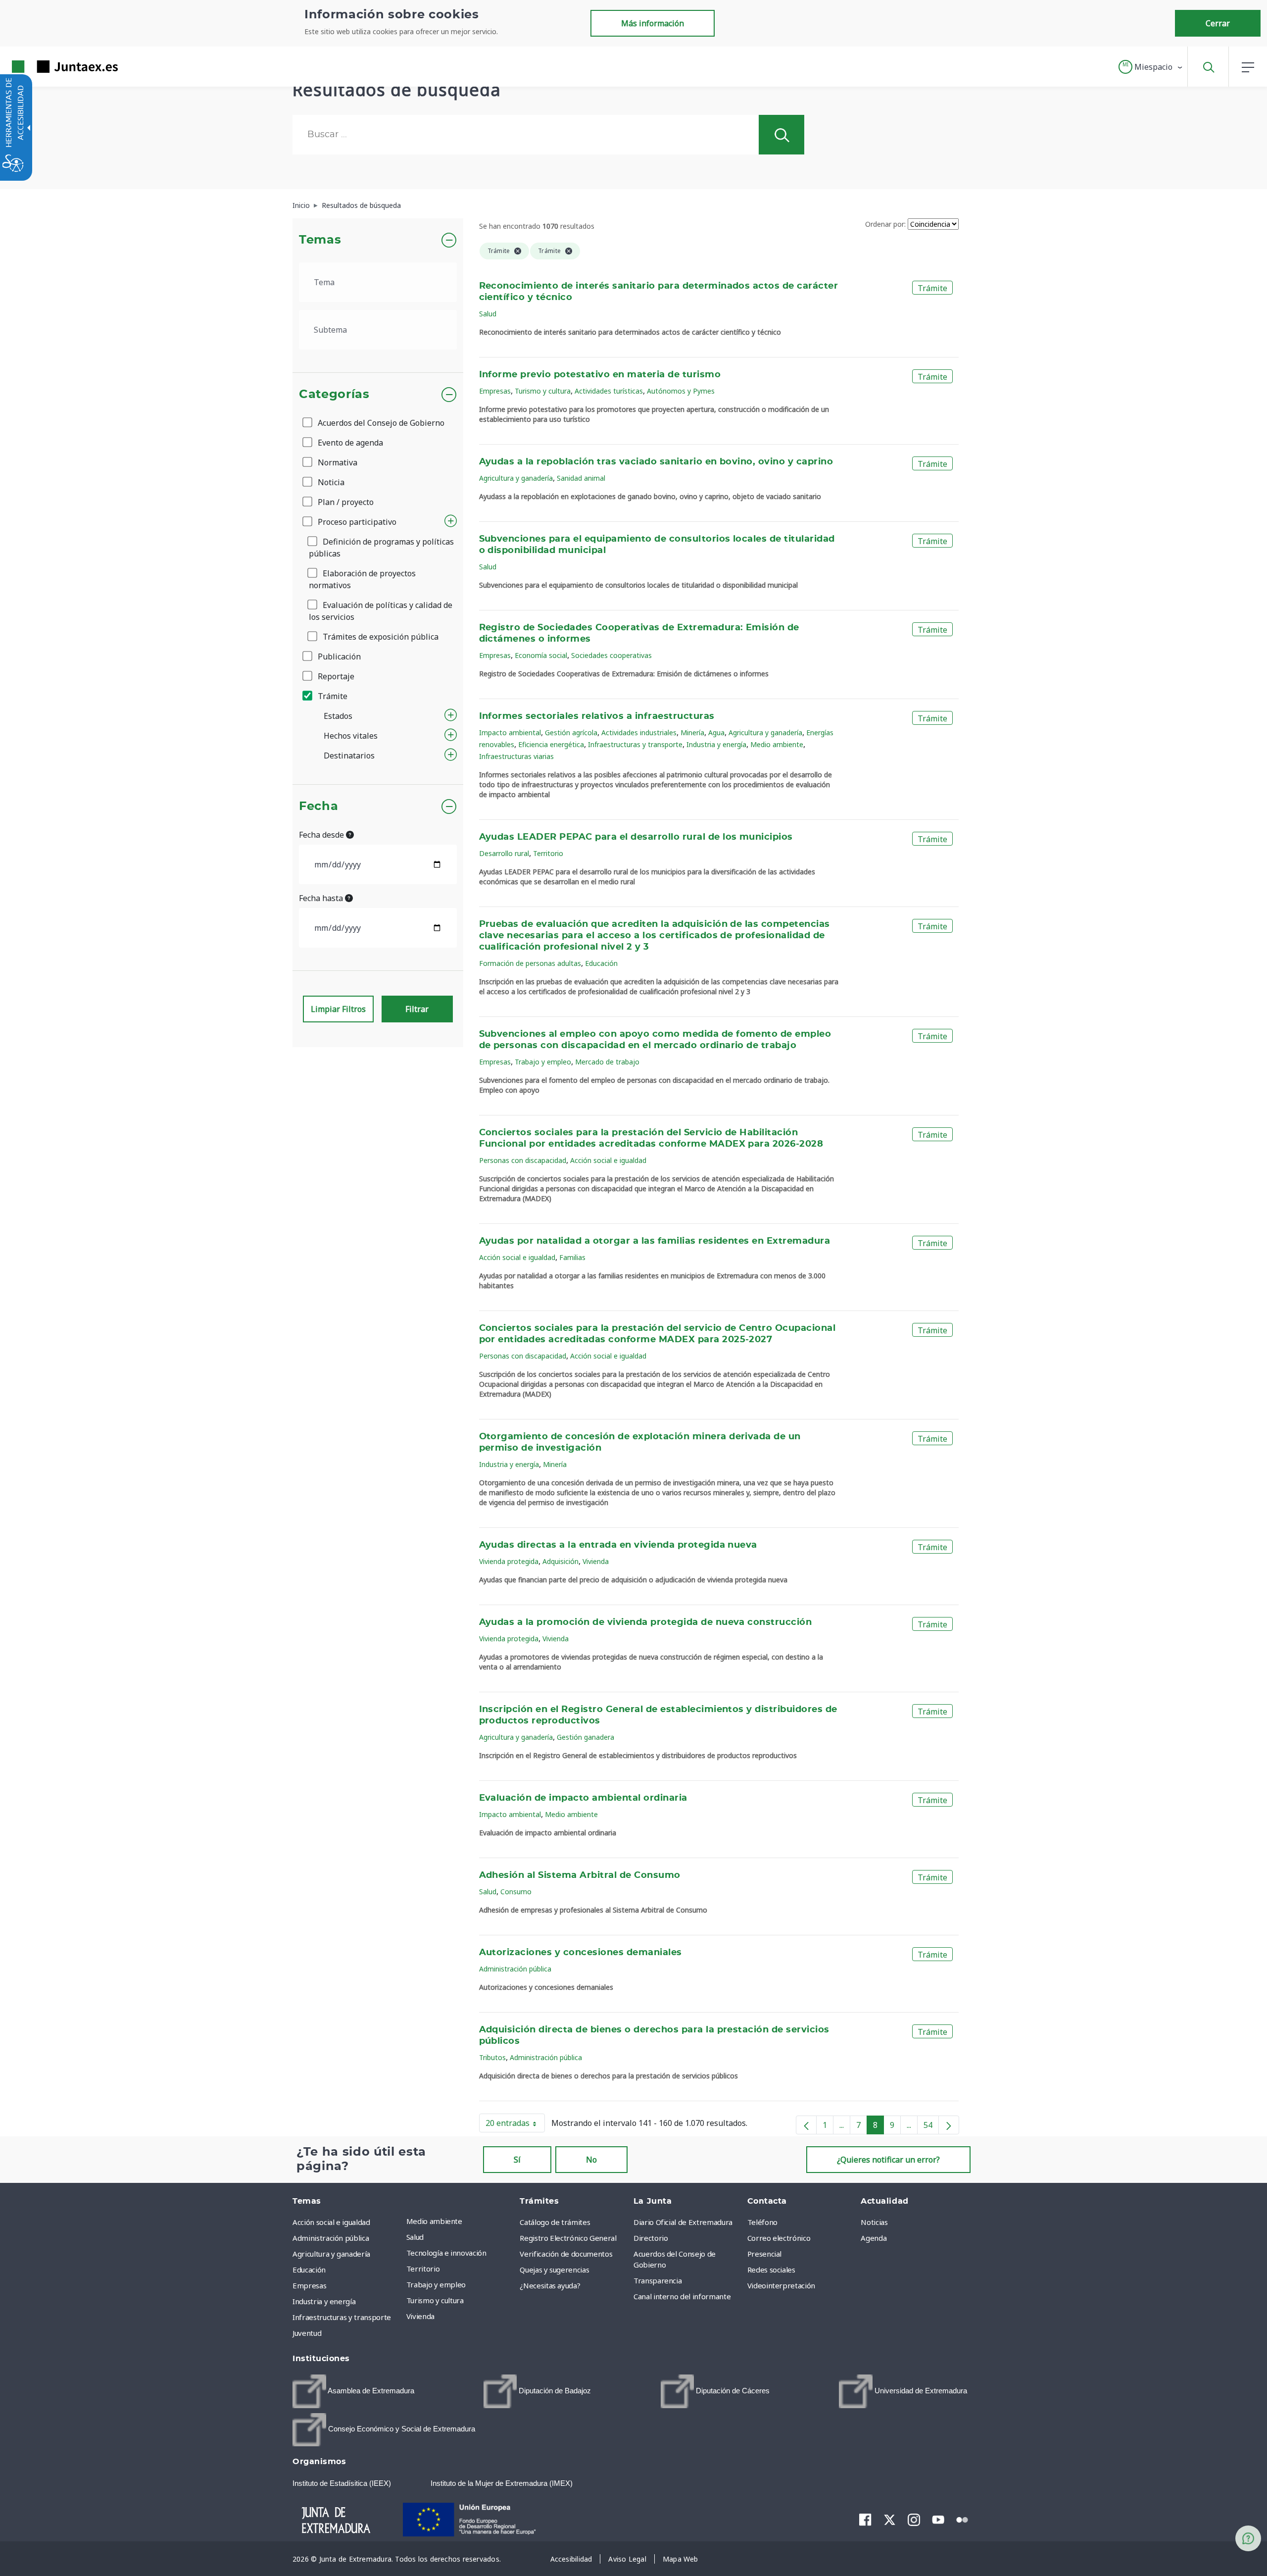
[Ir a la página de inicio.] (47, 67)
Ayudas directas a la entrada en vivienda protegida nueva (618, 1545)
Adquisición (560, 1561)
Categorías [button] (334, 395)
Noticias (874, 2222)
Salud (488, 314)
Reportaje (335, 676)
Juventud (307, 2333)
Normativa (337, 462)
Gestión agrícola (571, 732)
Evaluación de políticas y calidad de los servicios (381, 611)
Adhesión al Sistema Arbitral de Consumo (580, 1875)
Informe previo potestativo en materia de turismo (600, 375)
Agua (716, 732)
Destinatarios (349, 756)
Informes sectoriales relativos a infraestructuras (597, 716)
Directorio (651, 2238)
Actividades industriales (639, 732)
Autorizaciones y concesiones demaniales (581, 1953)
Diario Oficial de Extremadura (683, 2222)
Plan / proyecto (345, 502)
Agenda (874, 2238)
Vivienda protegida (509, 1561)
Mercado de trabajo (607, 1062)
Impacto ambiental (510, 732)
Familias (572, 1257)
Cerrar (1218, 23)
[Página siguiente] (949, 2125)
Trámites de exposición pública (380, 637)
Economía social (541, 655)
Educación (601, 963)
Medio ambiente (777, 744)
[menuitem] (461, 2221)
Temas (320, 240)
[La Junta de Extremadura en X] (890, 2520)
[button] (1151, 67)
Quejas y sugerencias (554, 2270)
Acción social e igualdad (608, 1160)
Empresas (495, 391)
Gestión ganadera (585, 1737)
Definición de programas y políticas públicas (381, 548)
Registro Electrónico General (568, 2238)
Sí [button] (517, 2160)
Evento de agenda (349, 443)
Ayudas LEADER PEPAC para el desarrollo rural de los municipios (636, 837)
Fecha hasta (322, 898)
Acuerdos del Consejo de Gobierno (380, 423)
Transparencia (658, 2280)
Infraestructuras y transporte (635, 744)
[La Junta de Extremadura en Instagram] (914, 2520)
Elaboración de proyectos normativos (362, 579)
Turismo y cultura (543, 391)
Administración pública (515, 1969)
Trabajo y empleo (543, 1062)
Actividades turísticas (609, 391)
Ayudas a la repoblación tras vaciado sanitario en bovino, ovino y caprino (656, 462)
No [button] (591, 2160)
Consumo (516, 1892)
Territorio (548, 853)
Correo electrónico (779, 2238)
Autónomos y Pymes (681, 391)
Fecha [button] (318, 807)
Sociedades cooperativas (611, 655)
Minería (692, 732)
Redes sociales (771, 2270)
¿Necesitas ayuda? (550, 2285)
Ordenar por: (885, 224)
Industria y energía (716, 744)
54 (931, 2127)
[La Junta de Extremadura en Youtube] (938, 2519)
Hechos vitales (351, 736)
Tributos (492, 2057)
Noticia (330, 482)
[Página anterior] (806, 2125)
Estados (338, 716)
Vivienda (596, 1561)
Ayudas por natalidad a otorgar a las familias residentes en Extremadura (655, 1241)
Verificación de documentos (566, 2254)
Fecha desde (322, 835)
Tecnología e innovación (446, 2253)
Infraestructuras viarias (516, 756)
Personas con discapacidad (523, 1160)
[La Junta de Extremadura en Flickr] (962, 2519)
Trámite (332, 696)
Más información (653, 23)
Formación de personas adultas (530, 963)
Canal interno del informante (682, 2296)
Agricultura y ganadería (516, 478)
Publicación (338, 657)
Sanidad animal (581, 478)
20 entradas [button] (515, 2125)
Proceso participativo (356, 522)
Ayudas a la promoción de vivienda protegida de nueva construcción (646, 1622)
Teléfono (762, 2222)
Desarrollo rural (504, 853)
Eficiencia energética (551, 744)
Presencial (765, 2254)
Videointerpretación (781, 2285)
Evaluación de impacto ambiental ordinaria (583, 1798)
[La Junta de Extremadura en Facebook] (865, 2520)
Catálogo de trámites (555, 2222)
